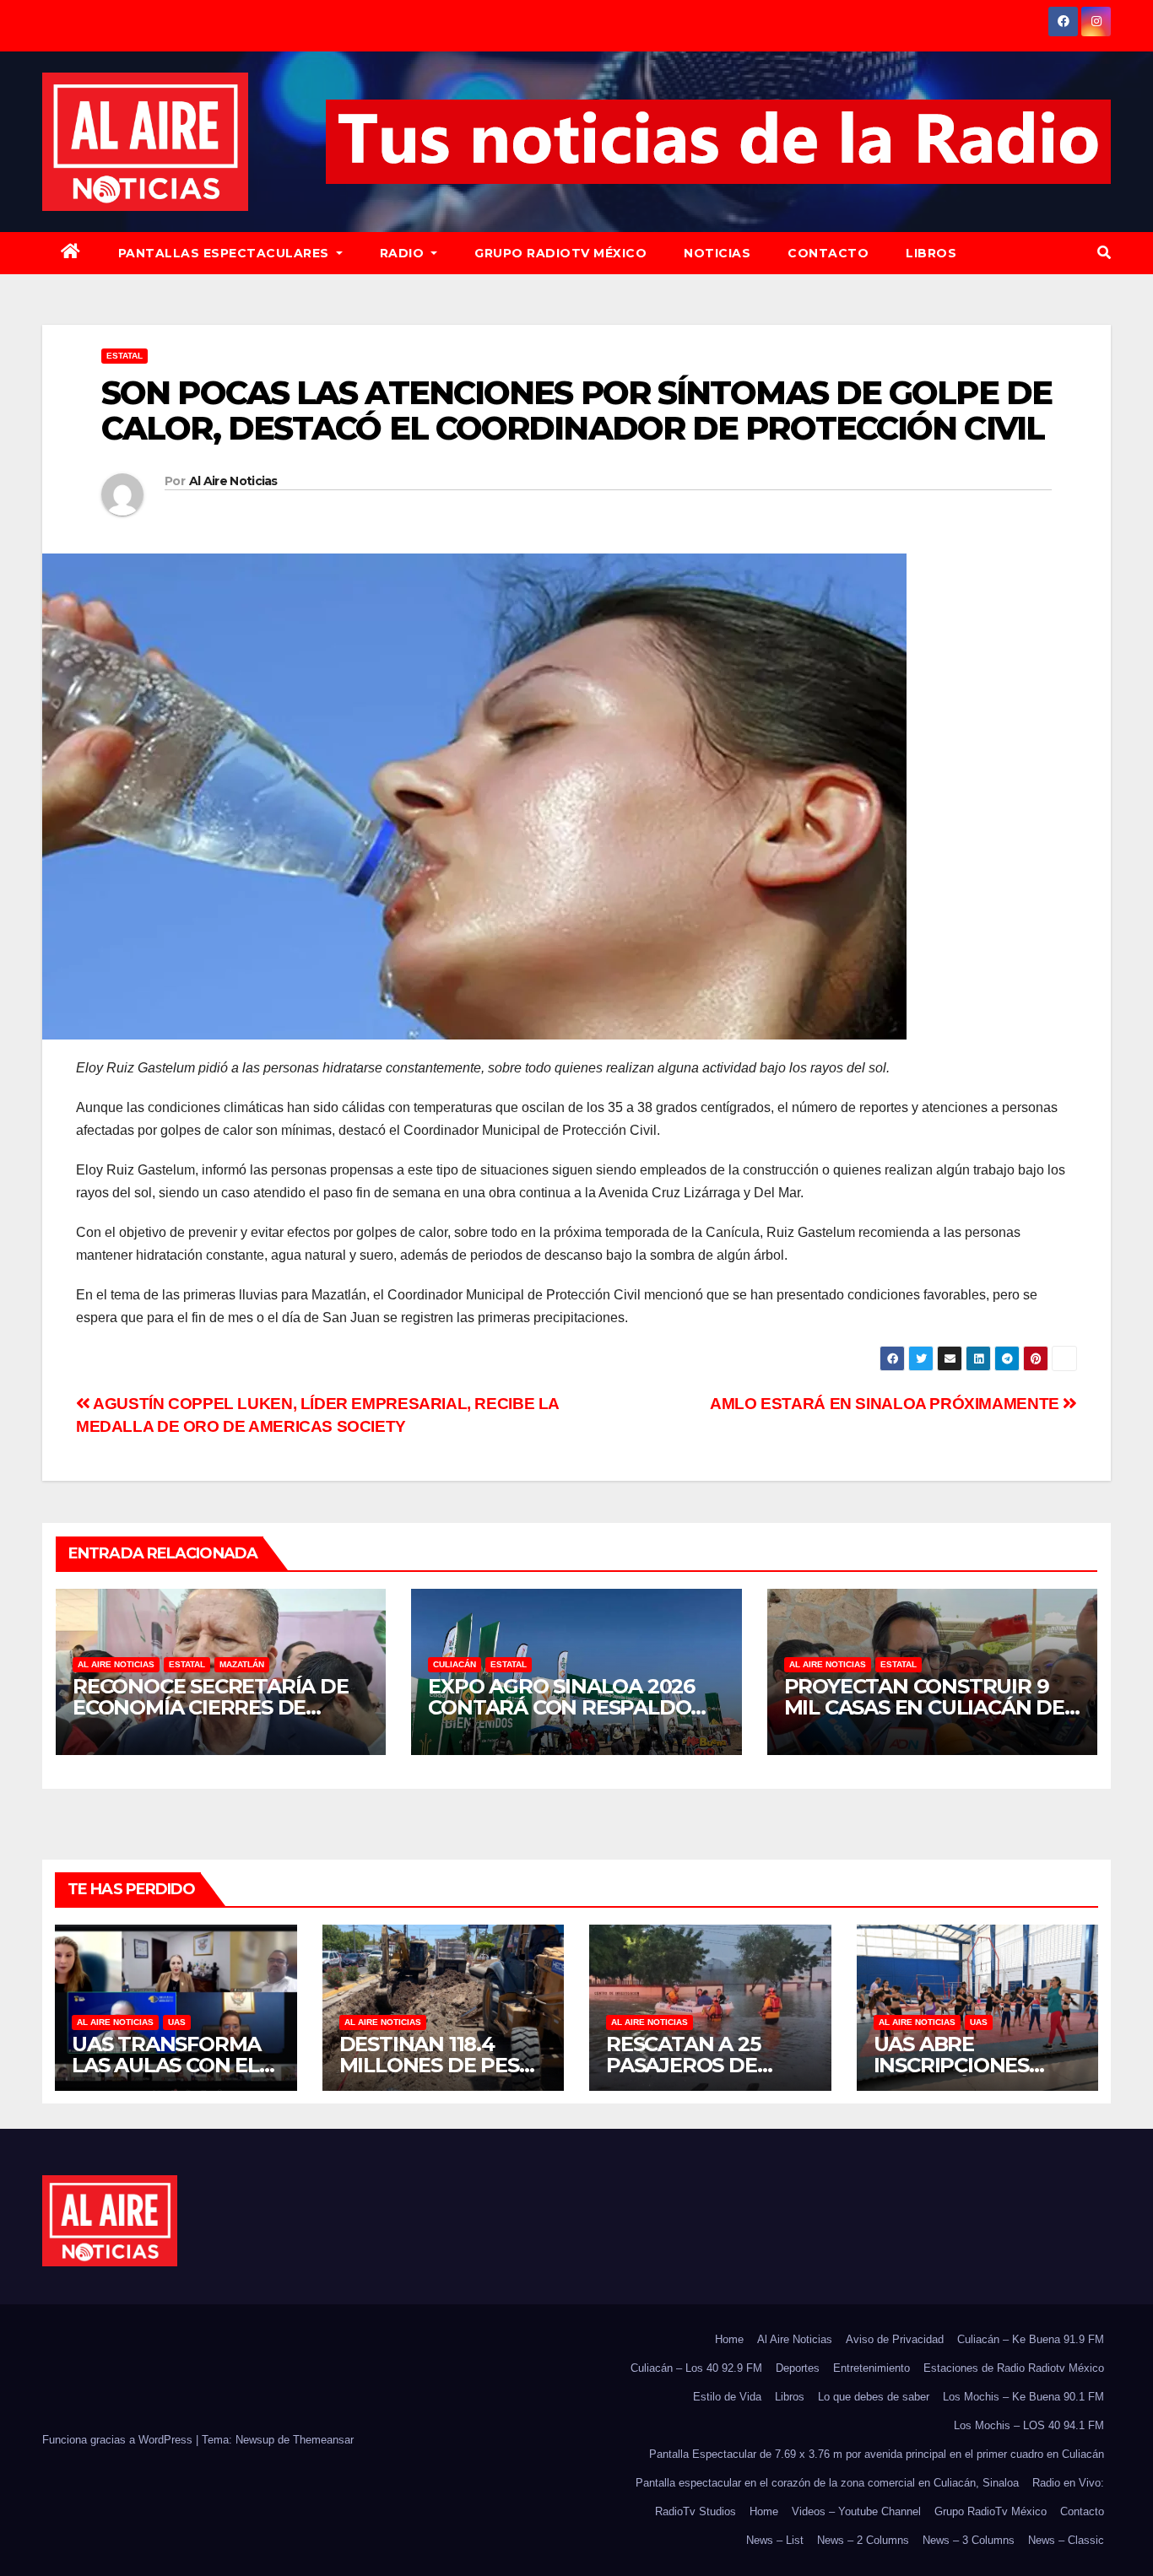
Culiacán (455, 1664)
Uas (177, 2022)
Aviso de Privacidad (895, 2339)
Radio (404, 253)
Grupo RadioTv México (560, 253)
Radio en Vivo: (1068, 2483)
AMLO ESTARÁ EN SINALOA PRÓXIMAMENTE (886, 1404)
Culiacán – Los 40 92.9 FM (696, 2368)
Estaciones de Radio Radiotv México (1014, 2368)
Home (729, 2339)
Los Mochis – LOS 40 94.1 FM (1029, 2425)
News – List (775, 2540)
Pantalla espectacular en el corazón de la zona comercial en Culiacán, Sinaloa (827, 2483)
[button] (1104, 253)
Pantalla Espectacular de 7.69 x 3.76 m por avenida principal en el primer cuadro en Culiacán (877, 2454)
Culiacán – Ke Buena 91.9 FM (1031, 2339)
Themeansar (323, 2440)
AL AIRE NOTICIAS (116, 1664)
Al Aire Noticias (233, 481)
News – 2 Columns (863, 2540)
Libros (931, 253)
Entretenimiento (872, 2368)
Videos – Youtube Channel (856, 2511)
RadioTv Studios (696, 2511)
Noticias (717, 253)
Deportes (798, 2368)
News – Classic (1066, 2540)
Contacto (828, 253)
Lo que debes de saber (874, 2397)
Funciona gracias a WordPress (119, 2440)
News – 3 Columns (969, 2540)
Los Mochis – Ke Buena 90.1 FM (1023, 2397)
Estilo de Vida (727, 2397)
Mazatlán (242, 1664)
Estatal (125, 356)
